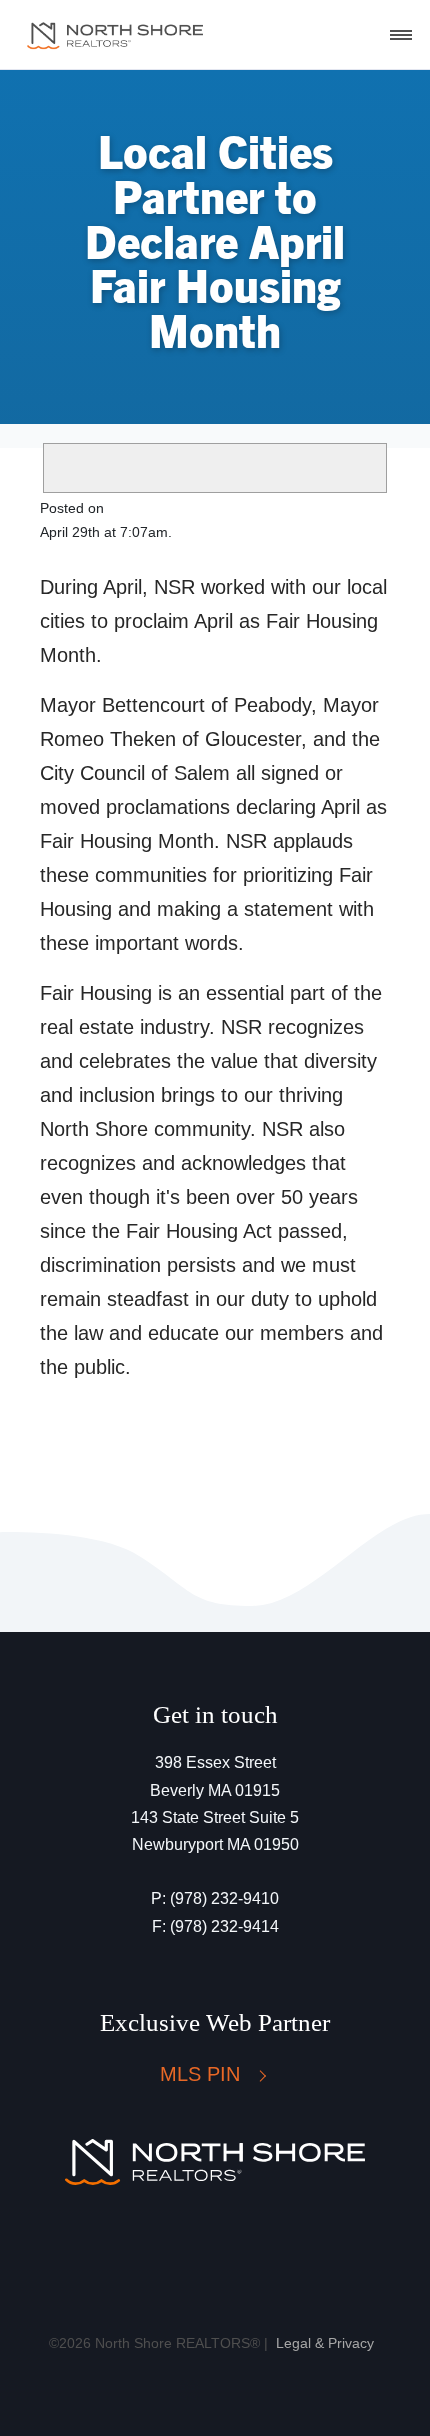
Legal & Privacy (325, 2343)
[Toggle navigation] (401, 35)
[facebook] (176, 2250)
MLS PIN (203, 2074)
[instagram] (229, 2250)
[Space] (115, 35)
